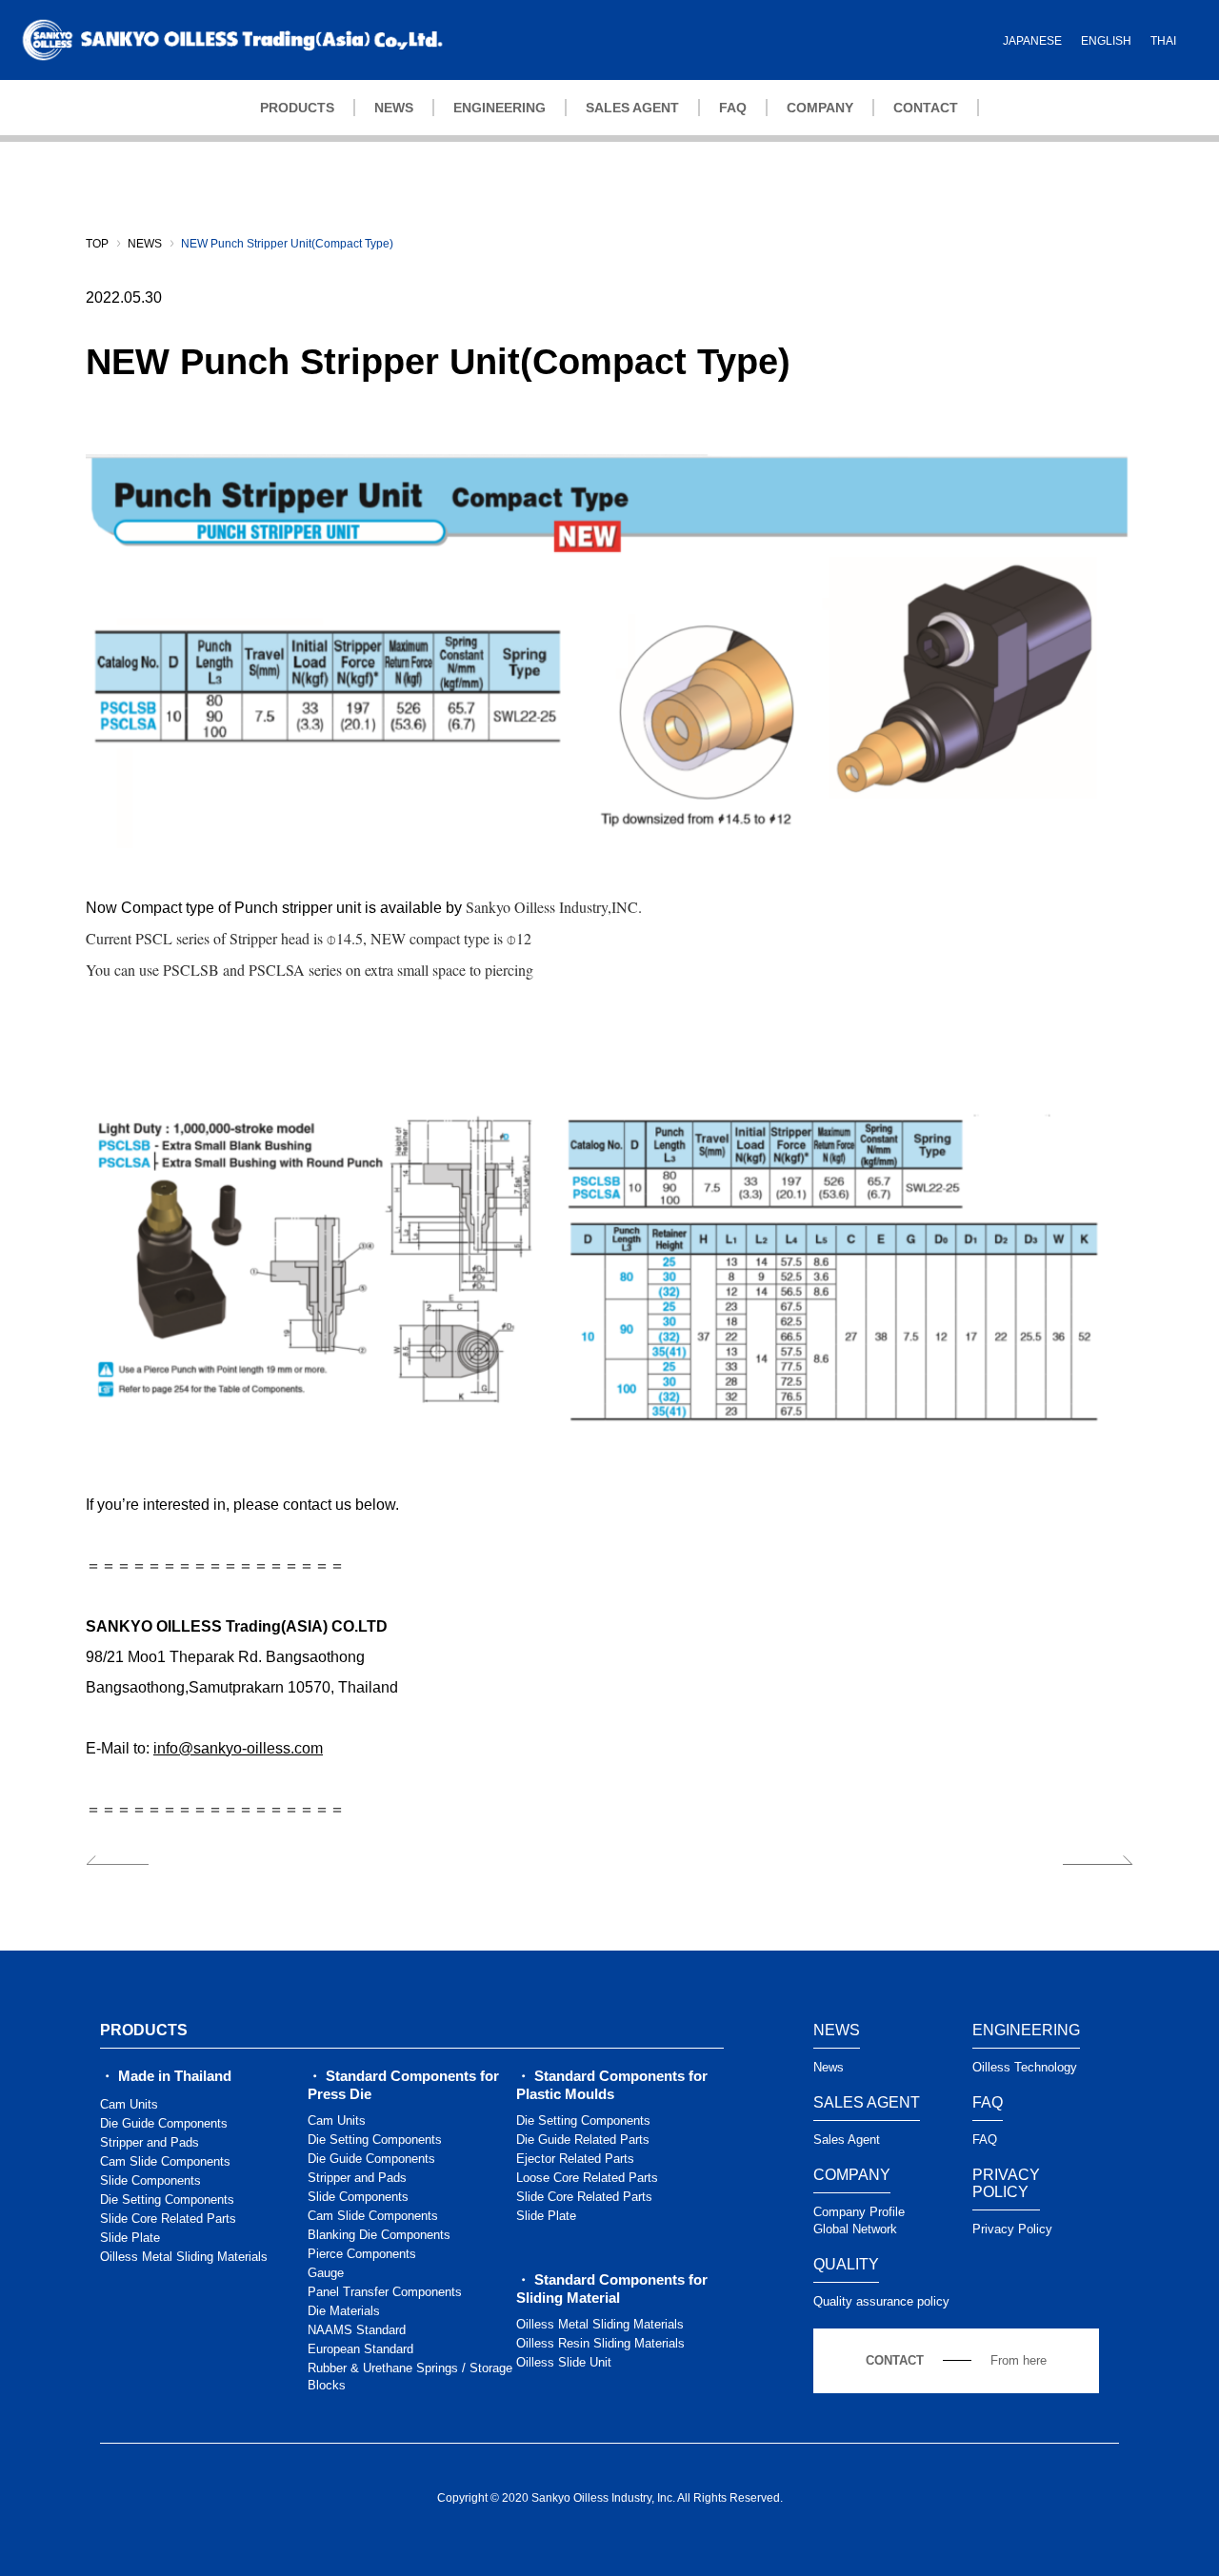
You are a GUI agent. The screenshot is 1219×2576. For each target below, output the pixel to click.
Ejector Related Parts (575, 2159)
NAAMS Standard (357, 2330)
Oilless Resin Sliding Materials (600, 2343)
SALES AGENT (632, 108)
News (829, 2067)
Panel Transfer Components (385, 2292)
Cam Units (129, 2104)
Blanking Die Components (379, 2235)
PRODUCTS (297, 108)
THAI (1163, 41)
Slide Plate (130, 2238)
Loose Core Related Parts (587, 2178)
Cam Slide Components (165, 2161)
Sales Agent (847, 2140)
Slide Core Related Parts (168, 2219)
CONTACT (926, 108)
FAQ (733, 108)
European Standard (360, 2349)
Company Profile (859, 2212)
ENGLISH (1106, 41)
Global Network (855, 2229)
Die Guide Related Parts (583, 2140)
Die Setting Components (167, 2200)
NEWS (394, 108)
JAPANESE (1032, 41)
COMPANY (820, 108)
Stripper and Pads (150, 2142)
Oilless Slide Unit (564, 2362)
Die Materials (344, 2311)
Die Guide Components (164, 2123)
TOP (97, 244)
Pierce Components (362, 2254)
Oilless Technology (1025, 2067)
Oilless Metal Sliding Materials (184, 2257)
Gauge (326, 2273)
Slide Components (150, 2180)
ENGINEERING (500, 108)
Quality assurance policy (881, 2301)
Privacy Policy (1012, 2229)
